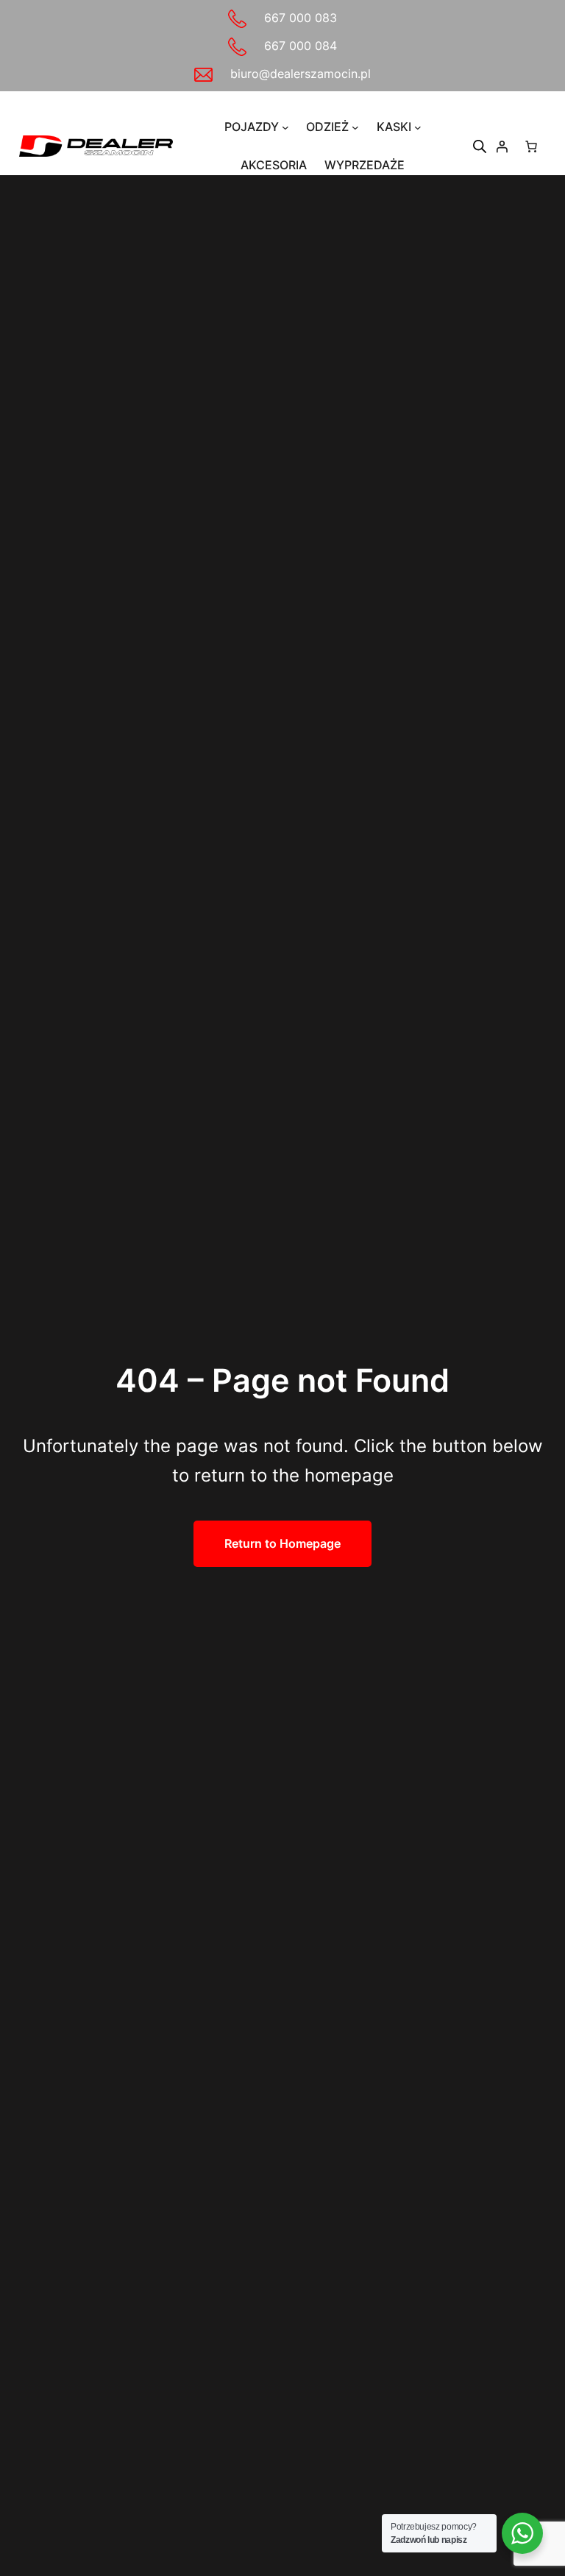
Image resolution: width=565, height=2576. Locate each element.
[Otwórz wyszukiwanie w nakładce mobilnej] (480, 146)
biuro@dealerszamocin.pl (301, 74)
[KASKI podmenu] (418, 127)
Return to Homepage (282, 1543)
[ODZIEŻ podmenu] (355, 127)
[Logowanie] (502, 146)
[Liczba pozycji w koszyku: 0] (531, 146)
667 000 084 (301, 46)
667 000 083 (301, 18)
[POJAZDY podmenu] (285, 127)
